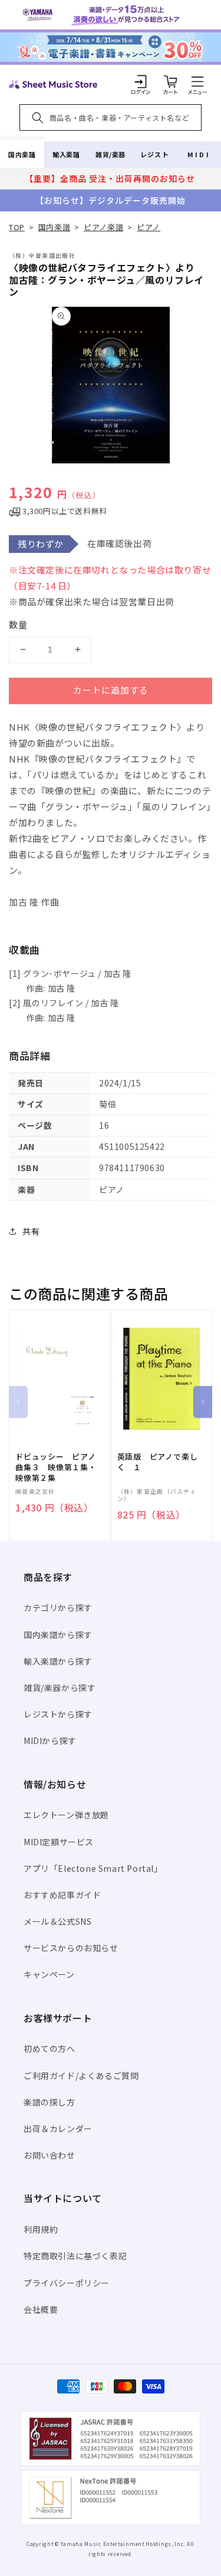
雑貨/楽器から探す (60, 1688)
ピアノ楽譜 (103, 227)
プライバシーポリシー (67, 2283)
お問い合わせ (50, 2155)
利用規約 (41, 2229)
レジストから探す (58, 1714)
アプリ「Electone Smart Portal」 (93, 1868)
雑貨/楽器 (111, 154)
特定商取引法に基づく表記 (75, 2256)
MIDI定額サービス (59, 1842)
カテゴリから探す (58, 1607)
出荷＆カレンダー (58, 2129)
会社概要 (41, 2309)
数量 (18, 624)
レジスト (154, 154)
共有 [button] (31, 1231)
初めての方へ (50, 2048)
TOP (17, 227)
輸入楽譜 (66, 154)
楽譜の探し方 (50, 2102)
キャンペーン (49, 1974)
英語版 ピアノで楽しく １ (158, 1462)
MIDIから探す (50, 1740)
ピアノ (149, 227)
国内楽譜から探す (58, 1635)
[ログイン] (141, 81)
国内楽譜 (22, 154)
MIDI (199, 154)
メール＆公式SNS (57, 1921)
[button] (197, 81)
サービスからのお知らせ (71, 1948)
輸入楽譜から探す (58, 1661)
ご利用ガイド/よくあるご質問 (81, 2076)
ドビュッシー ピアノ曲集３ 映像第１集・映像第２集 (56, 1467)
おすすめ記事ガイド (62, 1895)
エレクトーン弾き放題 (66, 1815)
